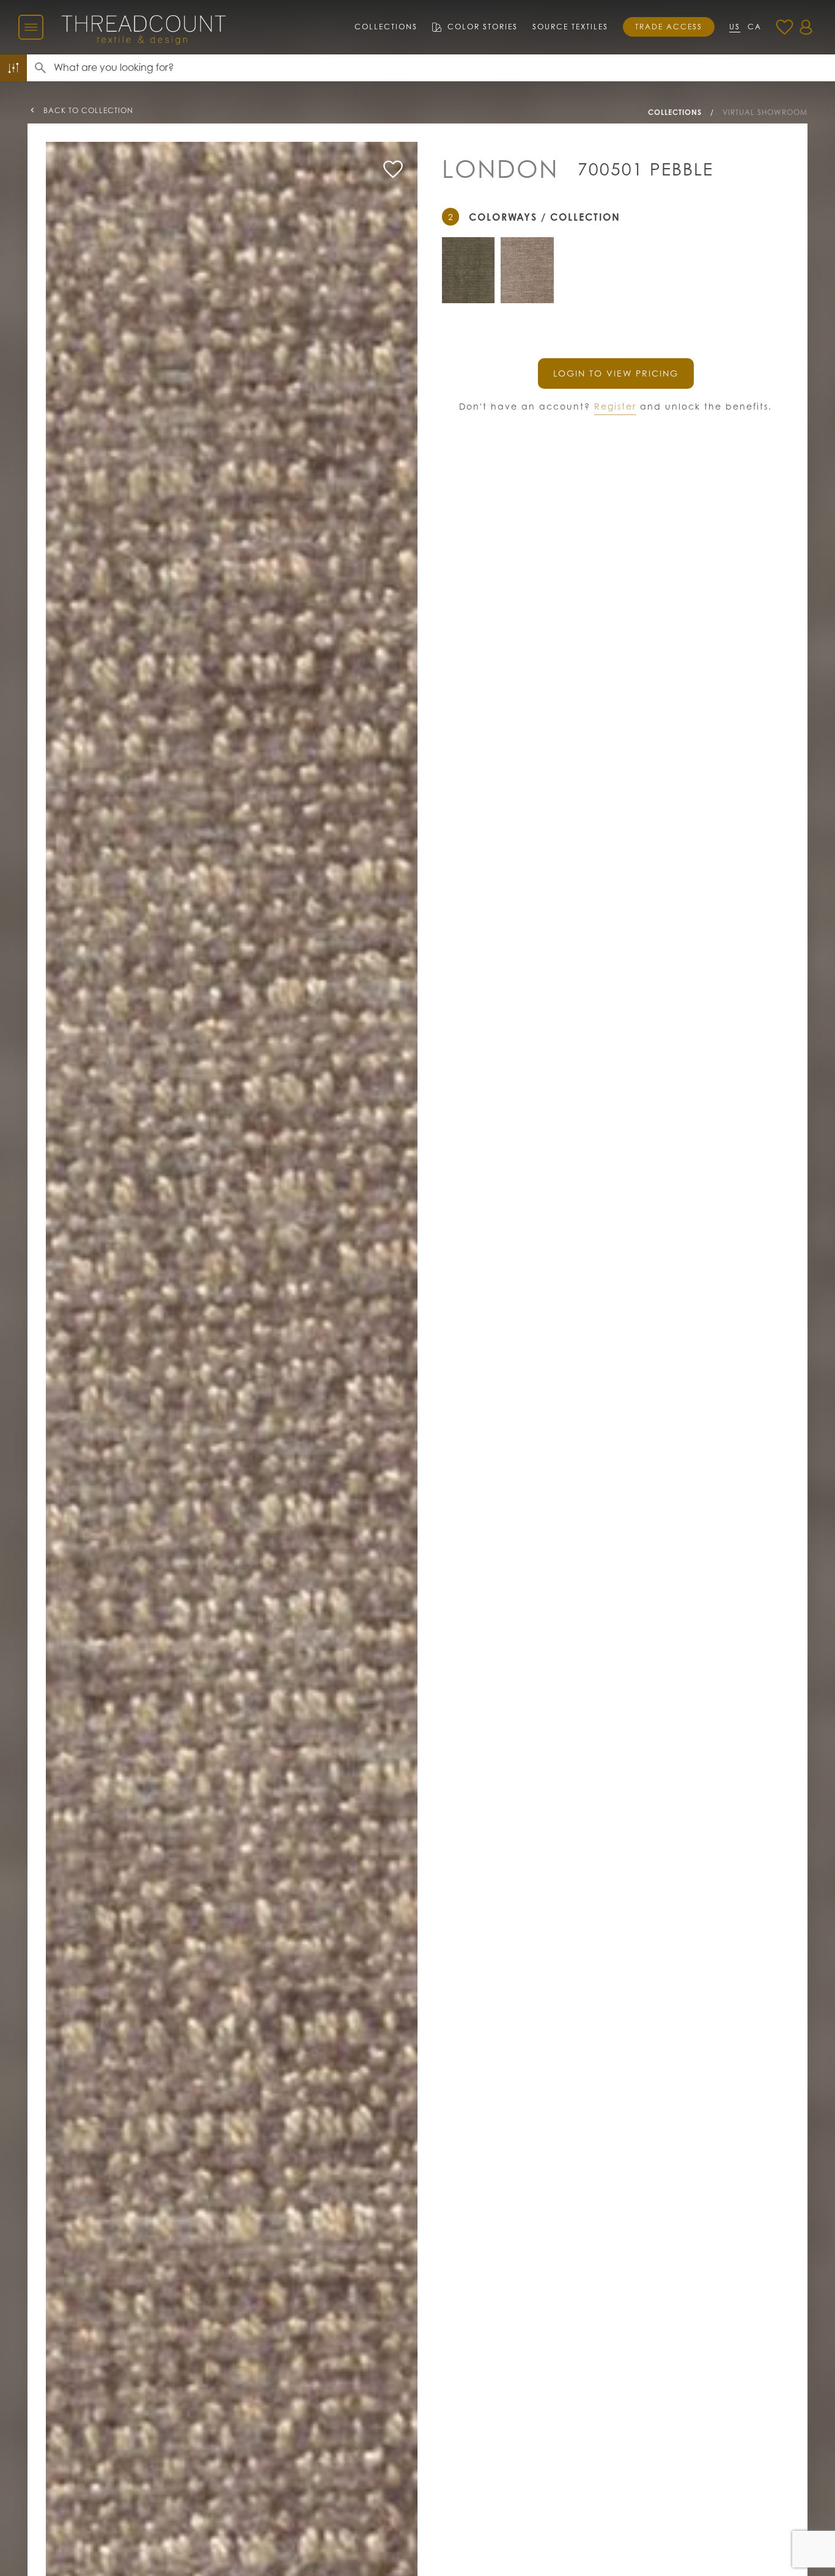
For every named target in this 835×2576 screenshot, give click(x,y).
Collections (386, 27)
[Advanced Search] (13, 68)
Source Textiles (570, 27)
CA (755, 27)
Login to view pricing (616, 373)
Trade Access (669, 27)
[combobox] (444, 68)
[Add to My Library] (393, 169)
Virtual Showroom (765, 112)
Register (615, 406)
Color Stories (483, 27)
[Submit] (40, 68)
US (735, 27)
